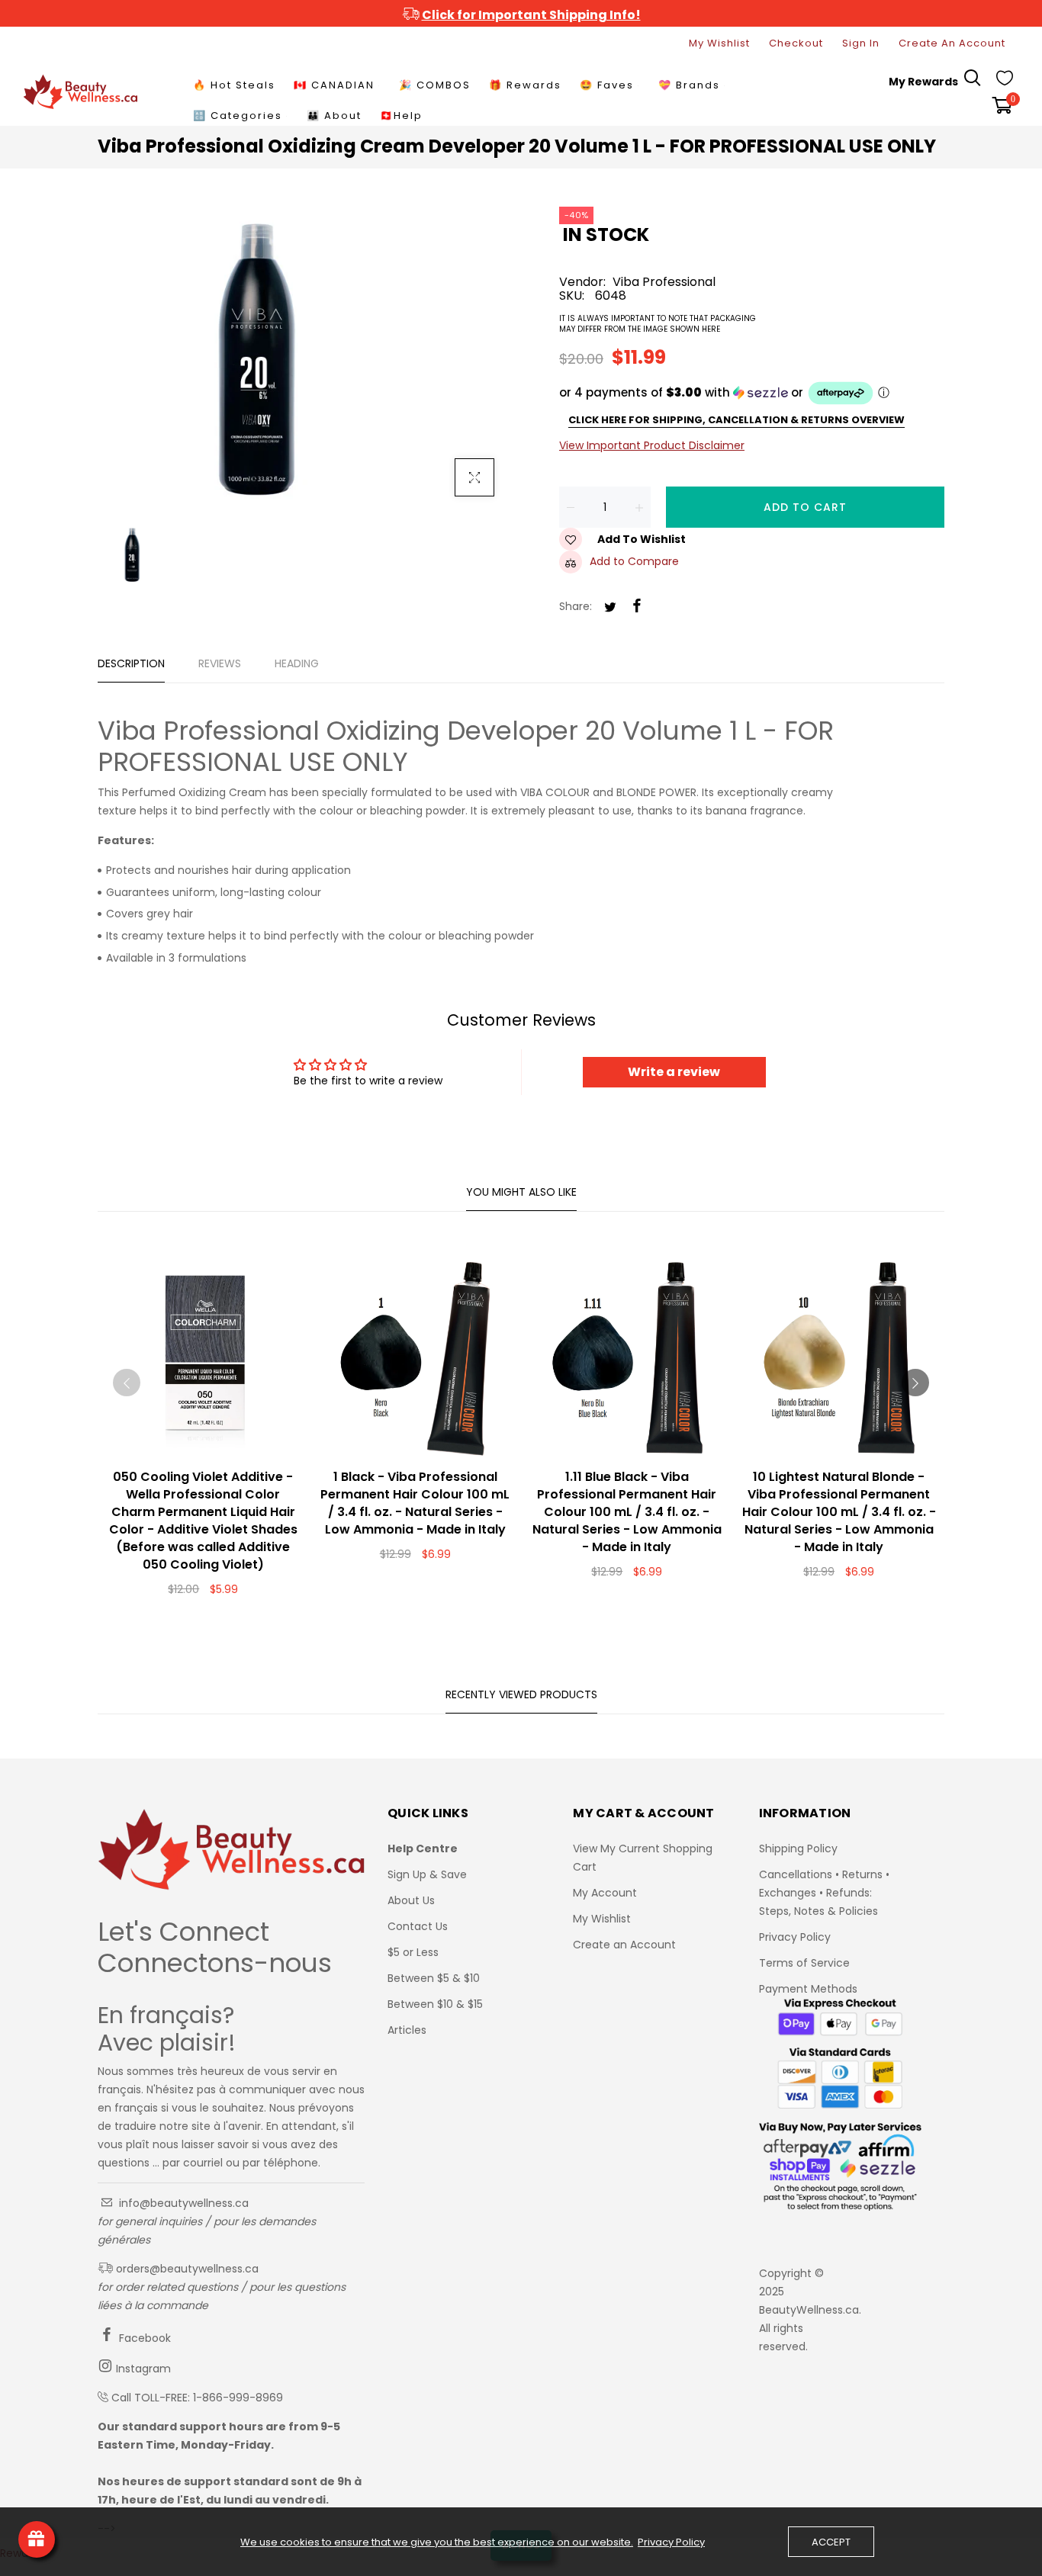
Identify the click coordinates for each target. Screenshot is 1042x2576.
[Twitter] (610, 608)
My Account (605, 1893)
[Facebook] (637, 607)
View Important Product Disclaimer (652, 445)
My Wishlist (719, 43)
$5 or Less (413, 1952)
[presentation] (127, 1383)
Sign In (861, 43)
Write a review (674, 1072)
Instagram (142, 2369)
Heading (297, 663)
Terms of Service (804, 1963)
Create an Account (624, 1945)
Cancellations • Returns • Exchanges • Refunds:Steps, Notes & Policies (824, 1893)
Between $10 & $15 (435, 2004)
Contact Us (418, 1926)
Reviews (220, 663)
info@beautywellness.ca (182, 2203)
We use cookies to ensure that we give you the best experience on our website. (437, 2542)
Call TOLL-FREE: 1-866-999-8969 (197, 2398)
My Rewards (923, 82)
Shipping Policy (798, 1848)
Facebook (143, 2338)
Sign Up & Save (427, 1874)
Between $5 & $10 (434, 1978)
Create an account (952, 43)
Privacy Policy (795, 1937)
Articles (407, 2030)
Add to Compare (634, 561)
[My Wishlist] (1005, 82)
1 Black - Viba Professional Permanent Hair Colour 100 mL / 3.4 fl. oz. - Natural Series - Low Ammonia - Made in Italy (415, 1503)
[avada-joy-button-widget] (37, 2539)
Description (131, 663)
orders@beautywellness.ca (186, 2269)
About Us (411, 1900)
